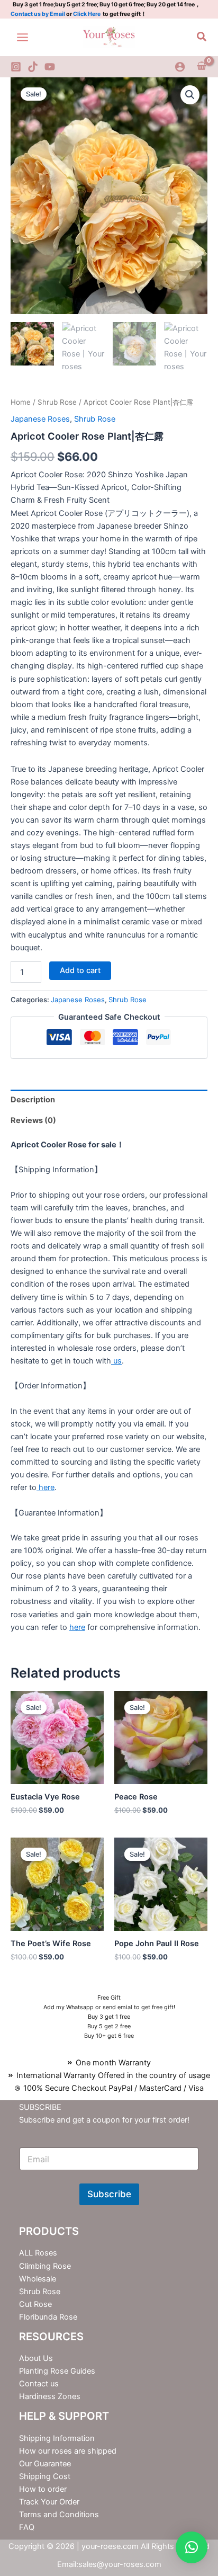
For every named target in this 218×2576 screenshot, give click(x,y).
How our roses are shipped (68, 2451)
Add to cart (80, 970)
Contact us (39, 2384)
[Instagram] (16, 67)
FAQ (27, 2527)
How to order (43, 2489)
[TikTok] (33, 67)
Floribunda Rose (48, 2317)
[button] (202, 37)
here (46, 1487)
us (116, 1361)
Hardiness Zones (50, 2396)
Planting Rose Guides (57, 2371)
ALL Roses (38, 2253)
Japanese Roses (40, 419)
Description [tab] (33, 1100)
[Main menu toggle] (22, 37)
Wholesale (38, 2279)
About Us (36, 2358)
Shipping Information (57, 2438)
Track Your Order (49, 2502)
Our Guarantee (45, 2464)
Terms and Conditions (59, 2515)
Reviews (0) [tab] (33, 1120)
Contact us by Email (38, 14)
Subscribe (109, 2194)
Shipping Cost (45, 2476)
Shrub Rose (57, 402)
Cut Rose (35, 2304)
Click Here (87, 14)
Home (21, 402)
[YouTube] (50, 67)
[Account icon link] (180, 67)
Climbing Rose (45, 2266)
